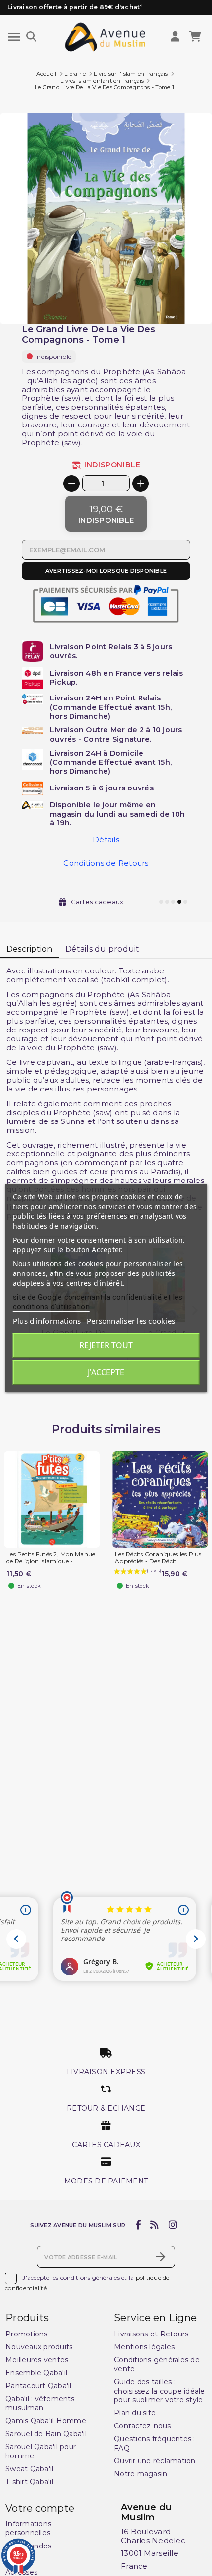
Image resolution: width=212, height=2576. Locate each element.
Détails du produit (102, 949)
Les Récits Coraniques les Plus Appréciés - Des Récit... (158, 1558)
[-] (71, 484)
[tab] (29, 950)
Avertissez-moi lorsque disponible (106, 571)
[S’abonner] (161, 2257)
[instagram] (173, 2225)
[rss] (155, 2225)
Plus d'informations (47, 1321)
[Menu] (14, 37)
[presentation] (171, 301)
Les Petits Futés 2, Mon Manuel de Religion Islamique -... (52, 1558)
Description (30, 949)
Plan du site (135, 2413)
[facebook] (138, 2225)
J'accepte (106, 1372)
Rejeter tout (106, 1345)
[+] (141, 484)
